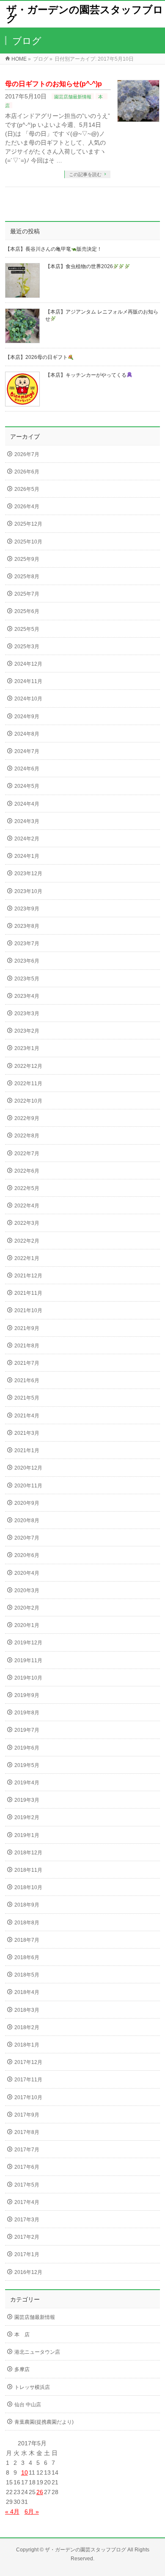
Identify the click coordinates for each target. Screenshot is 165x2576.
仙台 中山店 (28, 2405)
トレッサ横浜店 (32, 2387)
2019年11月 (28, 1660)
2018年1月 (27, 2045)
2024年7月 (27, 751)
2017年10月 (28, 2097)
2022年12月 (28, 1066)
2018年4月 (27, 1992)
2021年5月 (27, 1398)
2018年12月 (28, 1853)
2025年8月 (27, 577)
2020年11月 (28, 1486)
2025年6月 (27, 611)
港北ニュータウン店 (37, 2352)
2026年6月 (27, 472)
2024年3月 (27, 821)
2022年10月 (28, 1101)
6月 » (32, 2512)
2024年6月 (27, 769)
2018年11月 (28, 1870)
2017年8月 (27, 2132)
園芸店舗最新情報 (73, 97)
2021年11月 (28, 1293)
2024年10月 (28, 699)
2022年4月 (27, 1206)
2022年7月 (27, 1154)
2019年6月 (27, 1748)
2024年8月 (27, 734)
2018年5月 (27, 1975)
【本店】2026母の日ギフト (36, 357)
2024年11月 (28, 681)
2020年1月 (27, 1625)
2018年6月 (27, 1957)
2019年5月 (27, 1765)
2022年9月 (27, 1118)
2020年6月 (27, 1555)
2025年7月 (27, 594)
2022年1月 (27, 1258)
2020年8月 (27, 1520)
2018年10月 (28, 1887)
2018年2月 (27, 2027)
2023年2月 (27, 1031)
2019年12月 (28, 1643)
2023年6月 (27, 961)
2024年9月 (27, 717)
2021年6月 (27, 1380)
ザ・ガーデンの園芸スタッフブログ (85, 14)
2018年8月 (27, 1923)
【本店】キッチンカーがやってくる (86, 375)
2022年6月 (27, 1171)
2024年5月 (27, 786)
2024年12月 (28, 664)
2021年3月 (27, 1433)
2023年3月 (27, 1014)
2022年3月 (27, 1223)
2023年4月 (27, 996)
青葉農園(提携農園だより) (44, 2422)
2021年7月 (27, 1363)
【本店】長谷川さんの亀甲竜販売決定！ (54, 249)
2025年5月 (27, 629)
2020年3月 (27, 1590)
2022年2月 (27, 1241)
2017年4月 (27, 2202)
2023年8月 (27, 926)
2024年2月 (27, 839)
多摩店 (22, 2369)
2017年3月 (27, 2220)
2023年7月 (27, 944)
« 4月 (12, 2512)
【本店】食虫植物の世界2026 (79, 266)
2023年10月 (28, 891)
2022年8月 (27, 1136)
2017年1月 (27, 2254)
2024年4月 (27, 804)
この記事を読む (85, 174)
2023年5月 (27, 979)
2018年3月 (27, 2010)
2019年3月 (27, 1800)
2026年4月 (27, 507)
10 (25, 2472)
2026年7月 (27, 454)
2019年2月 (27, 1817)
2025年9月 (27, 559)
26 (40, 2492)
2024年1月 (27, 856)
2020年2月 (27, 1608)
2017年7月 (27, 2150)
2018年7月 (27, 1940)
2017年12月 (28, 2062)
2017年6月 (27, 2167)
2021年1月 (27, 1450)
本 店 (22, 2335)
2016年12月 (28, 2272)
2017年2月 (27, 2237)
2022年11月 (28, 1084)
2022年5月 (27, 1188)
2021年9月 (27, 1328)
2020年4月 (27, 1573)
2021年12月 (28, 1276)
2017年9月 (27, 2115)
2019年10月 (28, 1678)
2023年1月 (27, 1048)
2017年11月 (28, 2080)
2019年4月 (27, 1783)
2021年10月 (28, 1310)
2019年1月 (27, 1835)
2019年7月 (27, 1730)
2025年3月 (27, 647)
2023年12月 (28, 874)
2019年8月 (27, 1713)
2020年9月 (27, 1503)
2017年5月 (27, 2185)
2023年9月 (27, 909)
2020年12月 (28, 1468)
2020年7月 (27, 1538)
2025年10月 (28, 542)
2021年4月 (27, 1416)
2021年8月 (27, 1346)
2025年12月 (28, 524)
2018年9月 (27, 1905)
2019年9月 (27, 1695)
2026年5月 (27, 489)
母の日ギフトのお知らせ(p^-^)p (54, 84)
